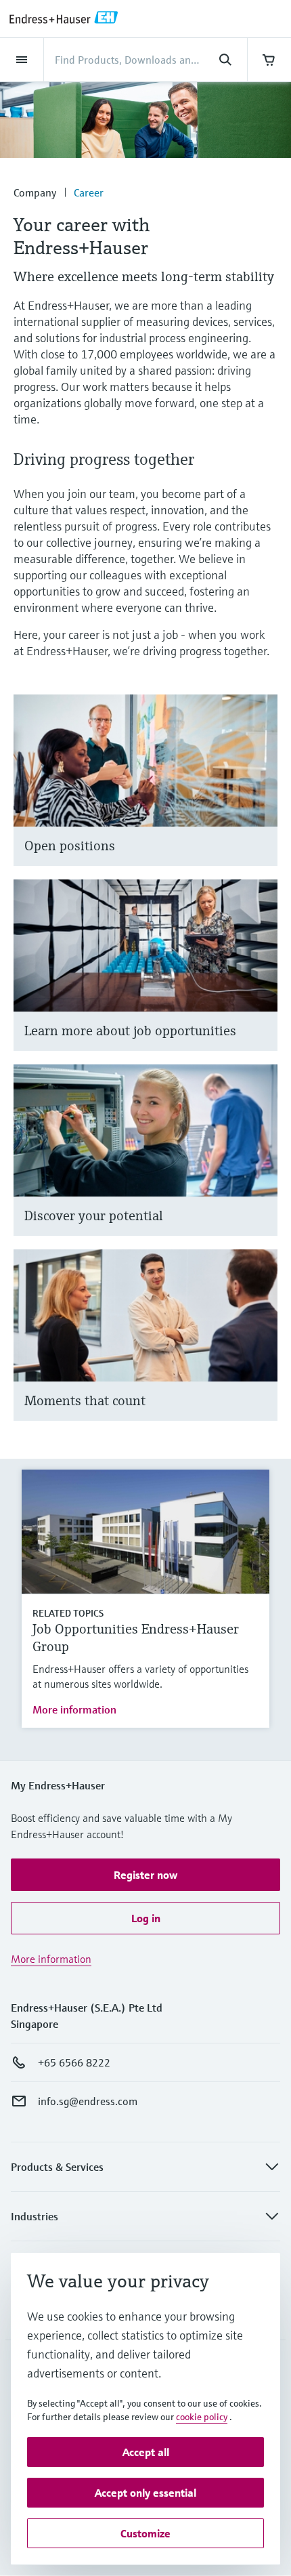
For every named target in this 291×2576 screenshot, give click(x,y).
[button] (145, 1875)
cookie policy (202, 2417)
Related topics (68, 1613)
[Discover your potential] (261, 1167)
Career (89, 192)
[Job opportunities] (261, 982)
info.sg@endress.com (88, 2101)
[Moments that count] (261, 1351)
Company (35, 192)
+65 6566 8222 (74, 2062)
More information (74, 1709)
